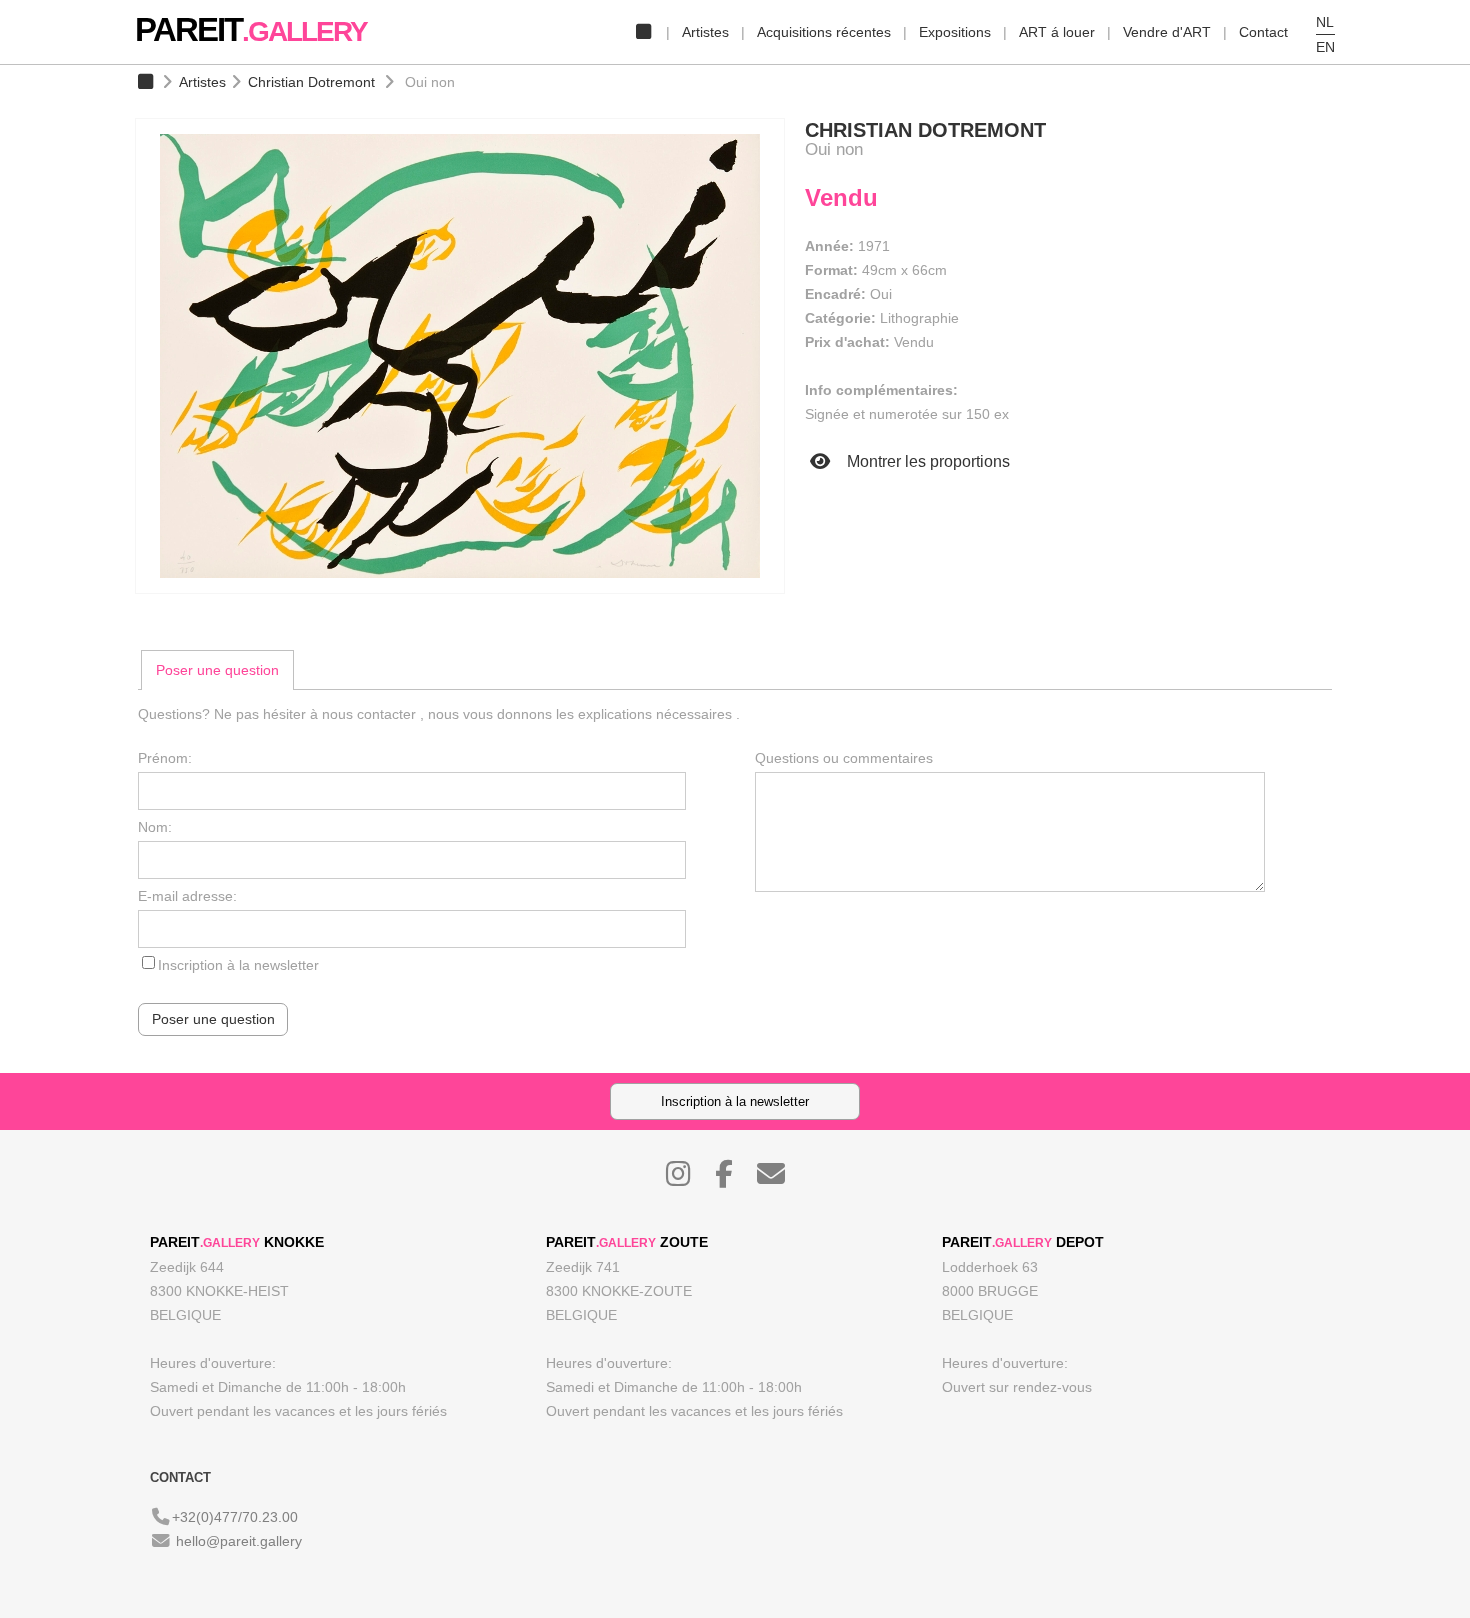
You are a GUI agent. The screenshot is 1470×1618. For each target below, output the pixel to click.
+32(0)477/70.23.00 (235, 1517)
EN (1325, 47)
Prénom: (165, 758)
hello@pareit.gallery (239, 1541)
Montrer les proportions (926, 461)
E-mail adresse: (187, 896)
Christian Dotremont (311, 82)
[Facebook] (734, 1179)
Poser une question (217, 670)
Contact (1263, 32)
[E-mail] (781, 1179)
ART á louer (1057, 32)
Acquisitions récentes (824, 32)
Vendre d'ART (1167, 32)
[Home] (643, 32)
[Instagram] (688, 1179)
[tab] (217, 670)
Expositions (955, 32)
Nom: (155, 827)
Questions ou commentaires (844, 758)
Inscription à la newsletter (238, 965)
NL (1325, 22)
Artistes (705, 32)
